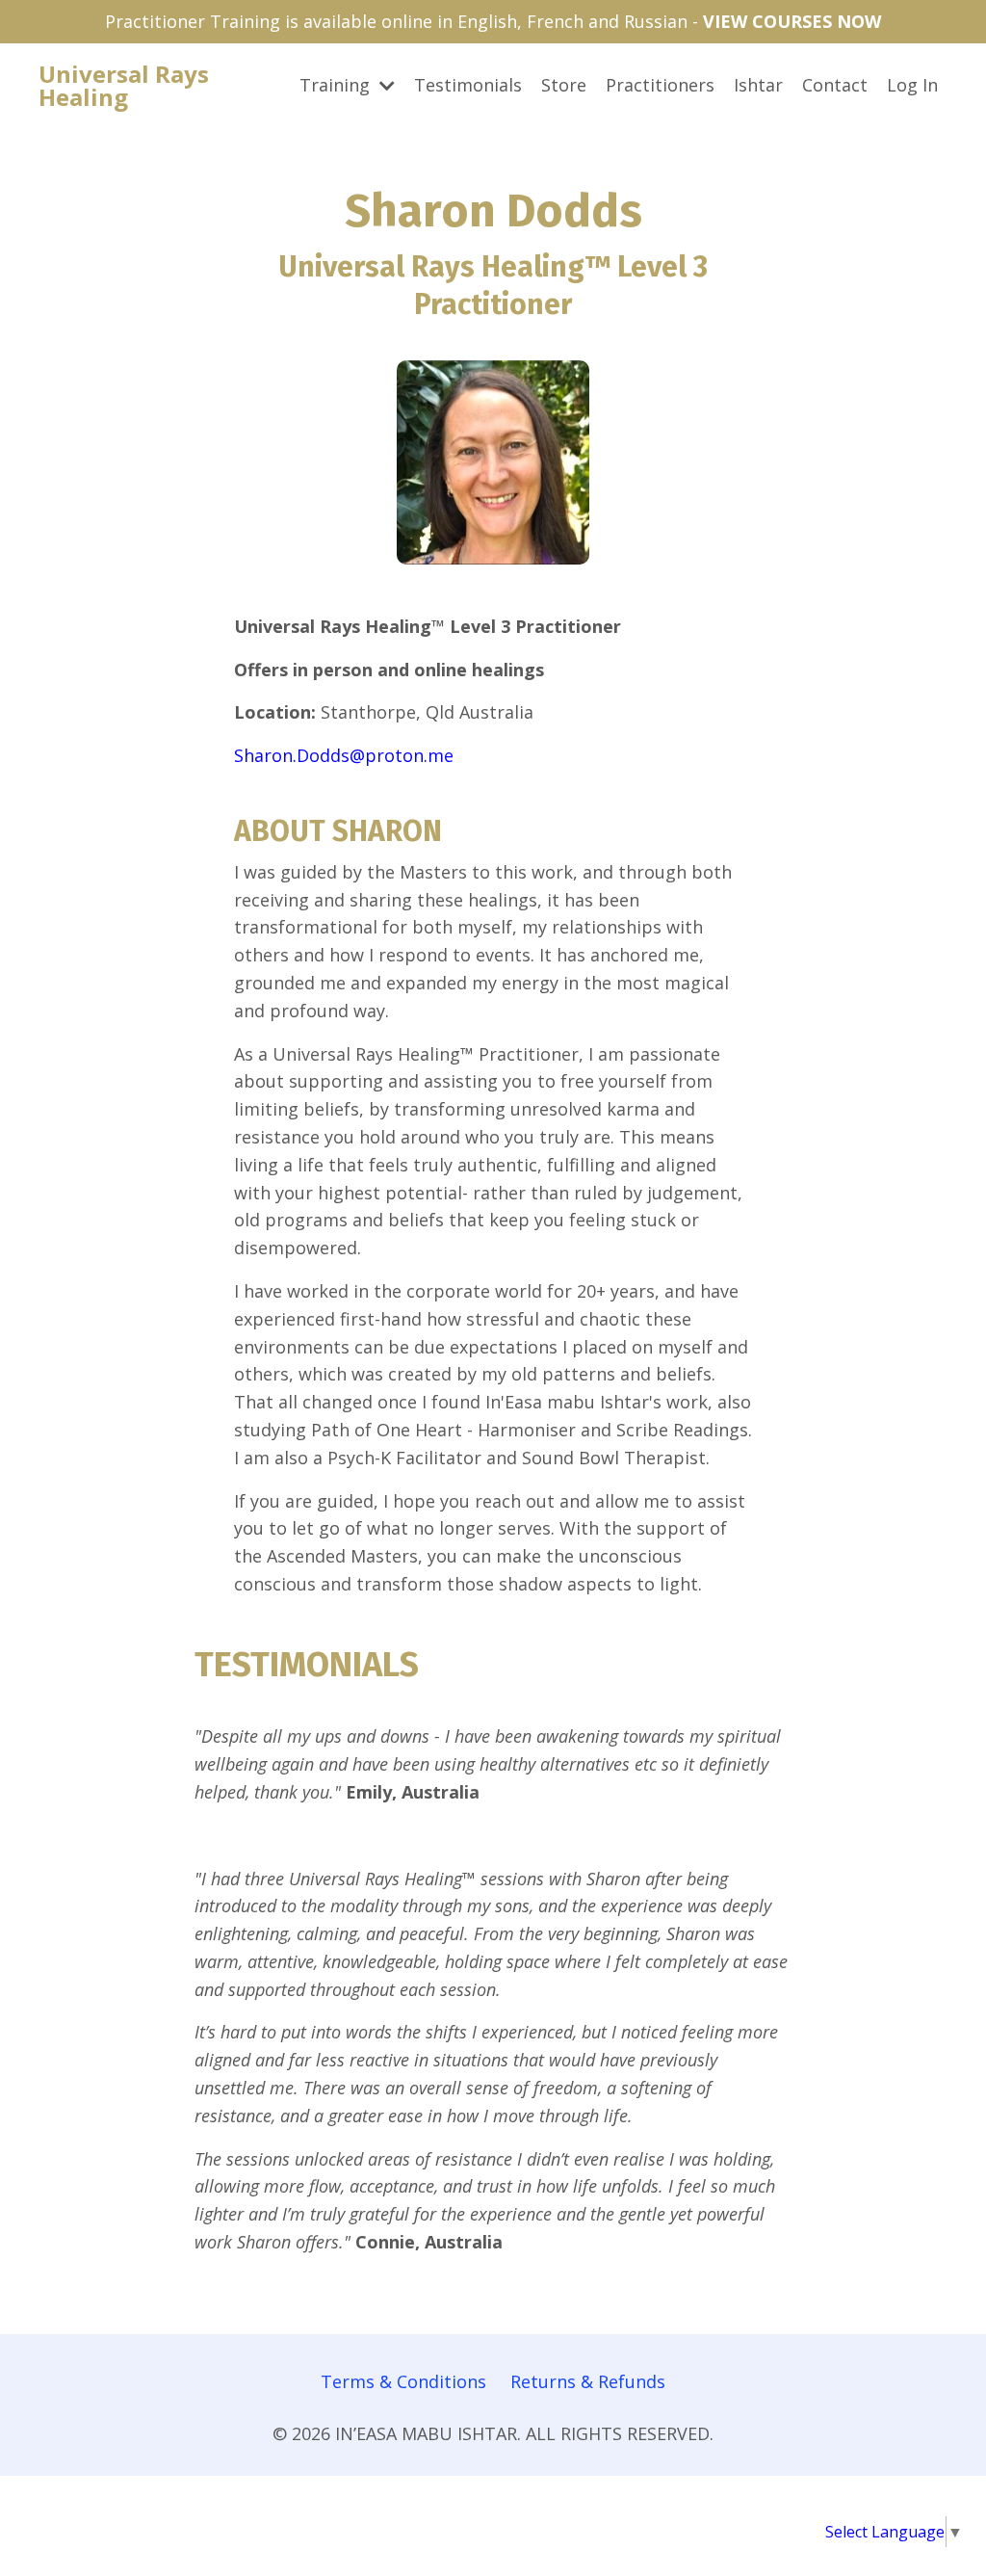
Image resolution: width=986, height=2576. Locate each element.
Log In (912, 85)
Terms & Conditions (403, 2381)
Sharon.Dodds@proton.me (344, 755)
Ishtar (758, 85)
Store (564, 85)
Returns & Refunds (588, 2381)
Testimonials (468, 85)
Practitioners (660, 85)
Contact (835, 85)
